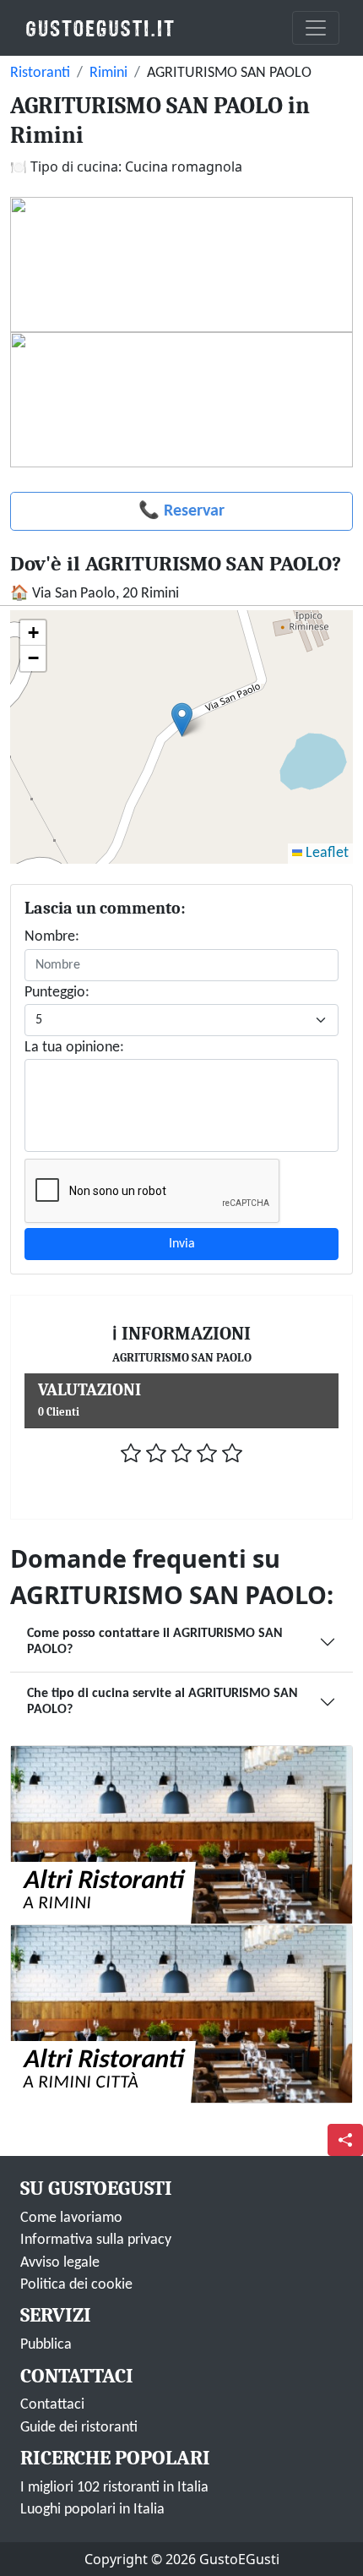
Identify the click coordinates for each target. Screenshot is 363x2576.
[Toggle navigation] (316, 28)
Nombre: (52, 937)
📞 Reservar (181, 511)
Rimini (108, 73)
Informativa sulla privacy (96, 2240)
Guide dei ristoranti (79, 2428)
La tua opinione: (74, 1048)
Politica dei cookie (76, 2285)
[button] (182, 720)
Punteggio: (57, 993)
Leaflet (325, 853)
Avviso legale (60, 2263)
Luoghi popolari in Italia (92, 2510)
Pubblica (46, 2345)
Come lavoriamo (71, 2218)
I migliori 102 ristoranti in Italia (114, 2488)
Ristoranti (40, 73)
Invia (182, 1244)
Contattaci (52, 2405)
